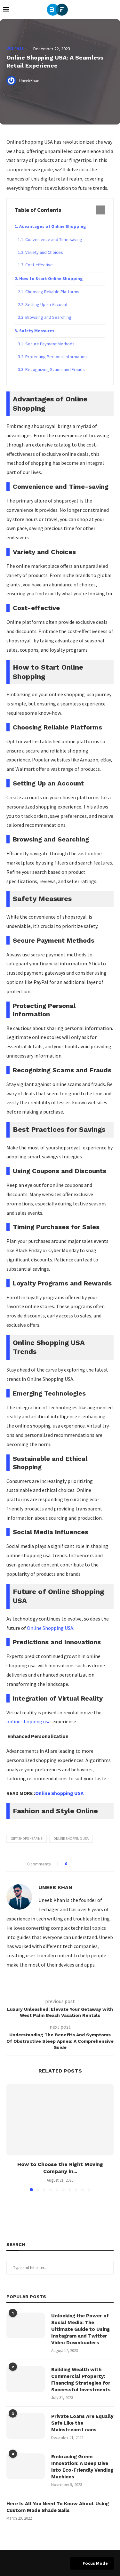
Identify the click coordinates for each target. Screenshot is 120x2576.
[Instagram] (44, 2563)
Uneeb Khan (55, 1887)
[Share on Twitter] (82, 1864)
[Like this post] (70, 1864)
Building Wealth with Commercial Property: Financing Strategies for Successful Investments (81, 2380)
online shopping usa (29, 1721)
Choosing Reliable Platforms (52, 292)
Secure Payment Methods (50, 344)
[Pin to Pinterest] (88, 1864)
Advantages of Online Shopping (53, 226)
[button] (12, 2137)
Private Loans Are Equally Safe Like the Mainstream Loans (82, 2423)
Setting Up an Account (46, 304)
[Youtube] (60, 2563)
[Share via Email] (94, 1864)
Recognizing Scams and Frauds (55, 369)
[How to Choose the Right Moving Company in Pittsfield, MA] (60, 2119)
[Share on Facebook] (76, 1864)
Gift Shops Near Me (27, 1839)
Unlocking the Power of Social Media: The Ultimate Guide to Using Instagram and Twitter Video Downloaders (80, 2329)
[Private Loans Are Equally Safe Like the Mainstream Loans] (26, 2426)
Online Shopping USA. (51, 1628)
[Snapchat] (68, 2563)
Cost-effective (39, 265)
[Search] (114, 10)
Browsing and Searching (48, 317)
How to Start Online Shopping (51, 278)
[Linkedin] (52, 2563)
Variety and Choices (44, 252)
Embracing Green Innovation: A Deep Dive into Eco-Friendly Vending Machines (82, 2467)
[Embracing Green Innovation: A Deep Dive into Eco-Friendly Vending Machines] (26, 2466)
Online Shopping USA (59, 1793)
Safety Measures (37, 331)
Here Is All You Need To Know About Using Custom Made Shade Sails (58, 2507)
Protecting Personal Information (56, 357)
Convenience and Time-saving (54, 239)
